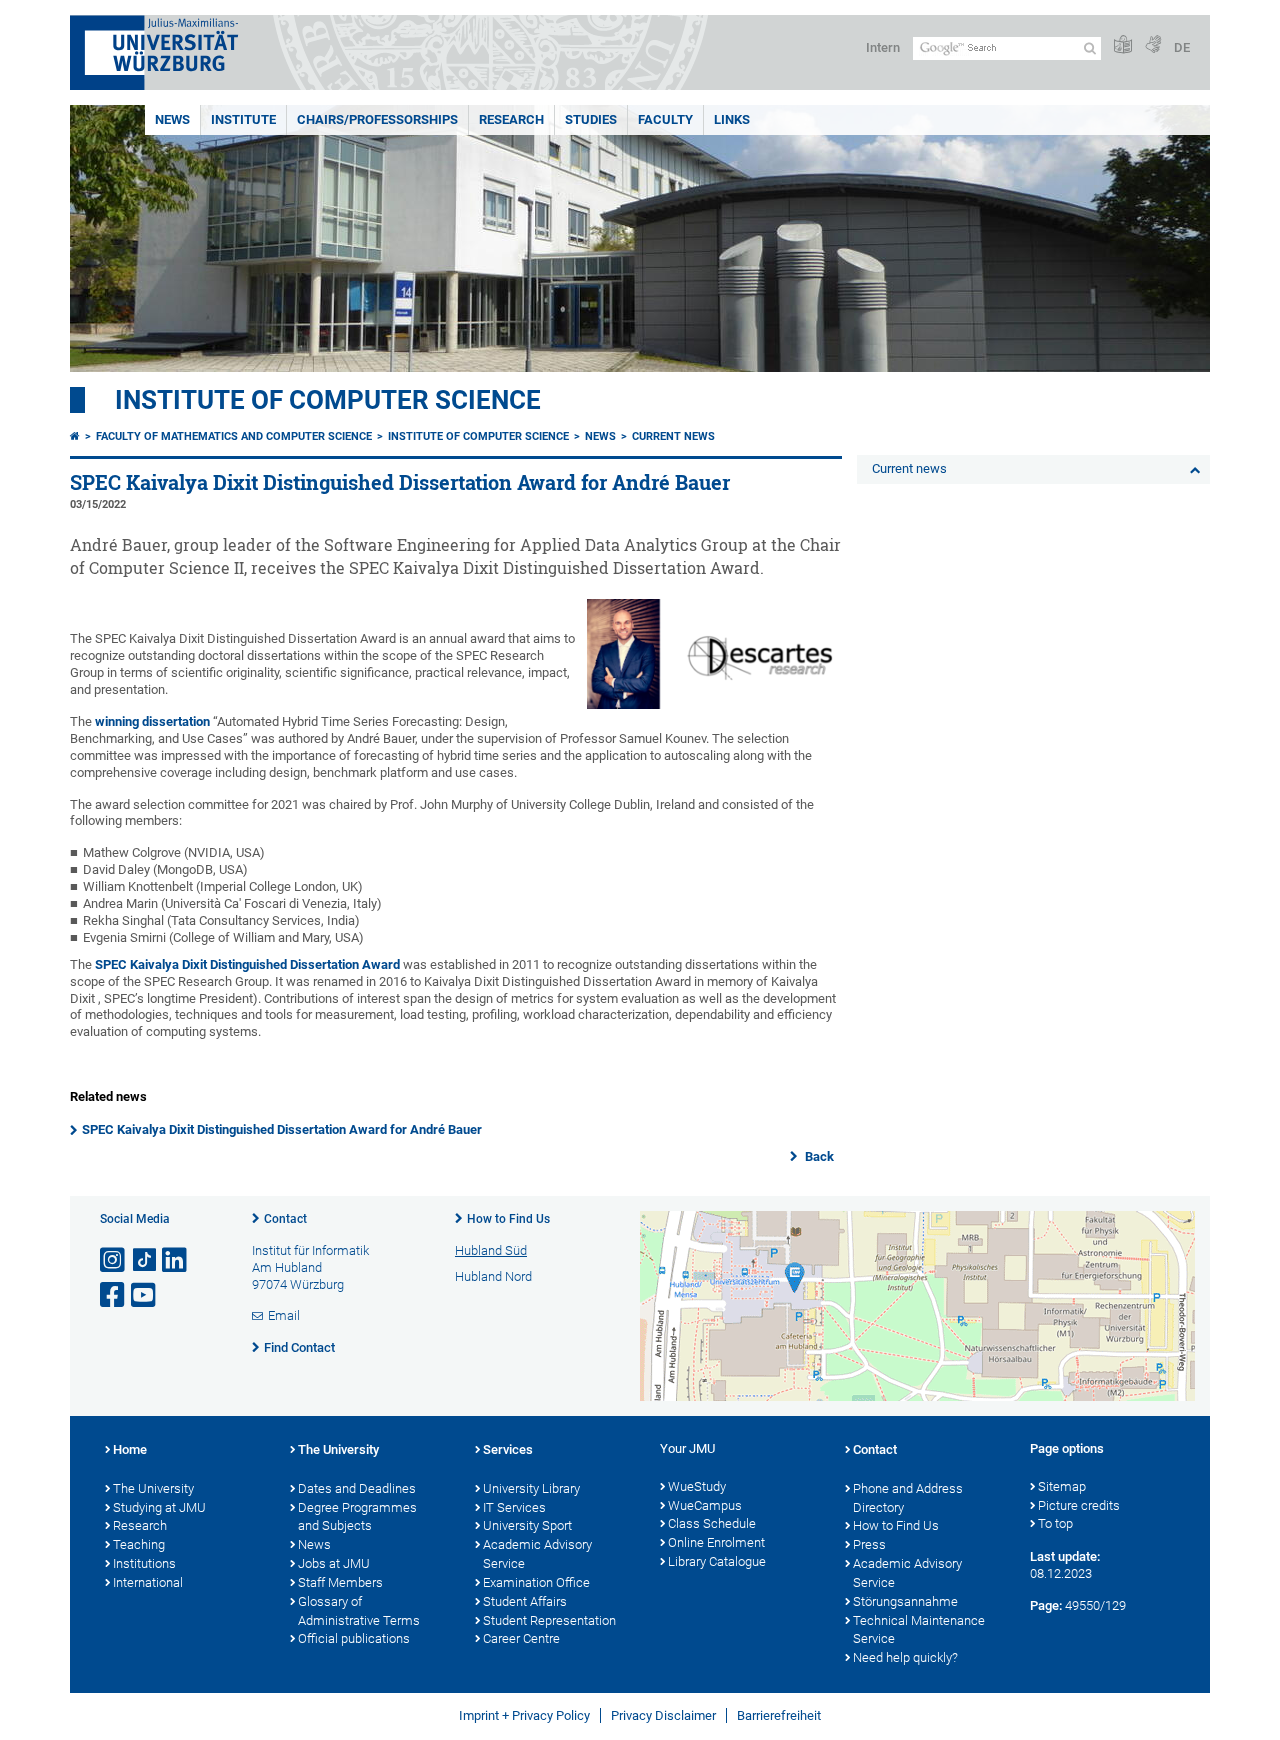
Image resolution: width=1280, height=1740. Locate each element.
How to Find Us (508, 1219)
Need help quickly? (905, 1657)
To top (1055, 1523)
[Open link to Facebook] (114, 1295)
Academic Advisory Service (537, 1554)
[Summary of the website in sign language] (1153, 45)
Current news (673, 436)
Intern (883, 47)
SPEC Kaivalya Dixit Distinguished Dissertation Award (247, 964)
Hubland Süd (491, 1250)
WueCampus (705, 1505)
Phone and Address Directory (908, 1498)
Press (869, 1544)
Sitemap (1062, 1486)
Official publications (354, 1638)
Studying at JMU (159, 1507)
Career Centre (521, 1638)
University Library (531, 1488)
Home (130, 1449)
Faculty (665, 119)
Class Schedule (712, 1523)
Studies (591, 119)
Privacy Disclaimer (663, 1715)
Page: (1046, 1605)
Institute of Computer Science (328, 400)
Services (508, 1449)
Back (818, 1156)
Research (511, 119)
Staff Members (340, 1582)
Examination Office (536, 1582)
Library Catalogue (717, 1561)
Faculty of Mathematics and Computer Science (234, 436)
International (148, 1582)
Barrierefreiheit (779, 1715)
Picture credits (1079, 1505)
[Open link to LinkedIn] (176, 1260)
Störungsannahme (905, 1601)
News (172, 119)
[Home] (75, 436)
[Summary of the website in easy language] (1123, 45)
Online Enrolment (716, 1542)
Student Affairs (525, 1601)
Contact (285, 1219)
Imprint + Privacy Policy (524, 1715)
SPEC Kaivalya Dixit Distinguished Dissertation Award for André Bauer (282, 1129)
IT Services (514, 1507)
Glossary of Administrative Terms (359, 1611)
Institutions (144, 1563)
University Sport (527, 1525)
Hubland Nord (493, 1276)
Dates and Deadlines (357, 1488)
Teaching (139, 1544)
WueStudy (697, 1486)
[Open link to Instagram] (114, 1260)
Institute (243, 119)
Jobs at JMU (334, 1563)
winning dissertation (152, 721)
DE (1182, 47)
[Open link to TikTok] (145, 1260)
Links (732, 119)
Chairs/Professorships (377, 119)
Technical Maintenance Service (919, 1630)
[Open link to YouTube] (145, 1295)
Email (284, 1315)
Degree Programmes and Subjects (357, 1517)
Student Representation (549, 1620)
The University (153, 1488)
